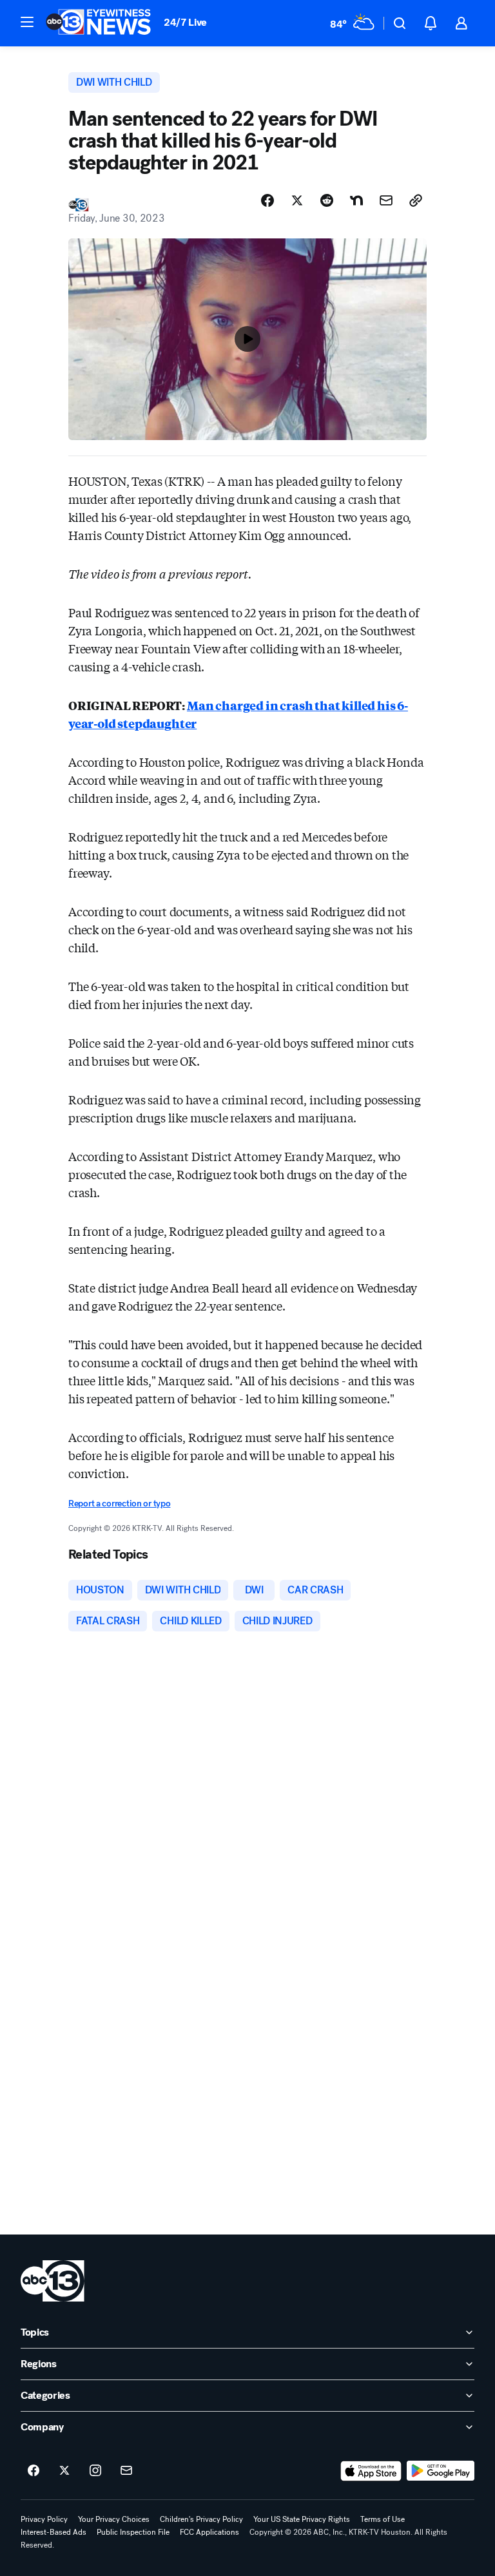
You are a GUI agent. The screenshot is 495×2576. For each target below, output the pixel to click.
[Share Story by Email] (386, 200)
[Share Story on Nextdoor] (356, 200)
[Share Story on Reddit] (327, 200)
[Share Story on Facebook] (267, 200)
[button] (27, 22)
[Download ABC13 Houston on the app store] (371, 2471)
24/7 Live (185, 22)
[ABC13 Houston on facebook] (34, 2471)
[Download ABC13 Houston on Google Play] (441, 2471)
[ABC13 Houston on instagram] (95, 2471)
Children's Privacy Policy (201, 2519)
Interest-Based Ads (53, 2532)
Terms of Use (383, 2519)
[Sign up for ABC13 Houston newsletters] (126, 2471)
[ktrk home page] (53, 2281)
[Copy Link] (416, 200)
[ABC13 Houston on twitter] (64, 2471)
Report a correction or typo (119, 1504)
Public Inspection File (133, 2532)
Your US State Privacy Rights (302, 2519)
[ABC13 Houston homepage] (98, 23)
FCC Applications (209, 2532)
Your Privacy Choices (114, 2519)
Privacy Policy (44, 2519)
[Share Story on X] (297, 200)
